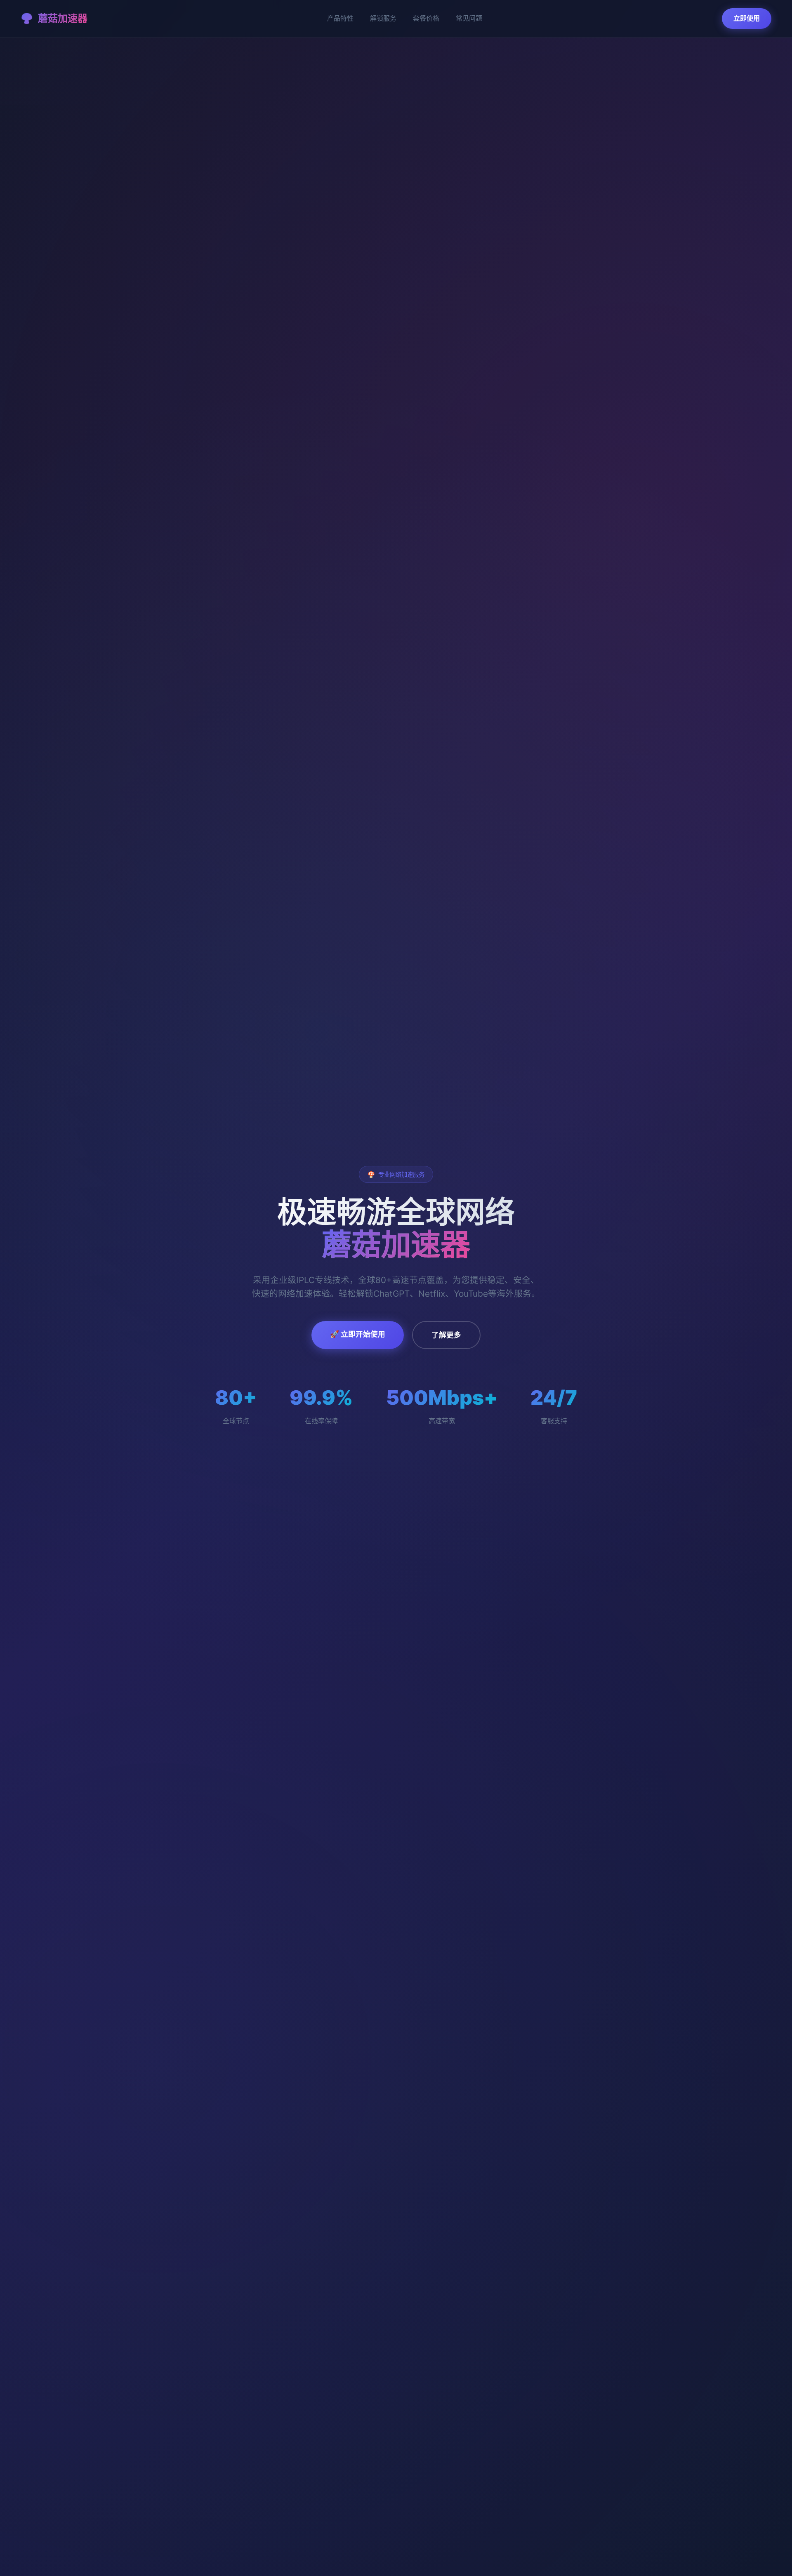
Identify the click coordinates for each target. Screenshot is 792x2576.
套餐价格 (426, 18)
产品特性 (340, 18)
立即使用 (747, 18)
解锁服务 (383, 18)
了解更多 (446, 1335)
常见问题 (469, 18)
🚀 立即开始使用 (358, 1334)
